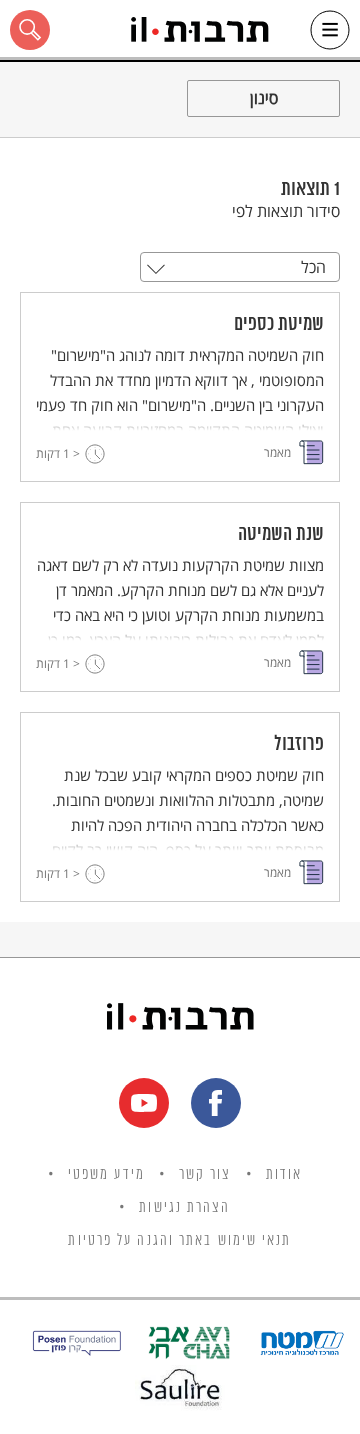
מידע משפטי (106, 1175)
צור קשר (205, 1175)
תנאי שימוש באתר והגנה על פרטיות (179, 1241)
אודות (284, 1175)
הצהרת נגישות (184, 1208)
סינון (264, 98)
